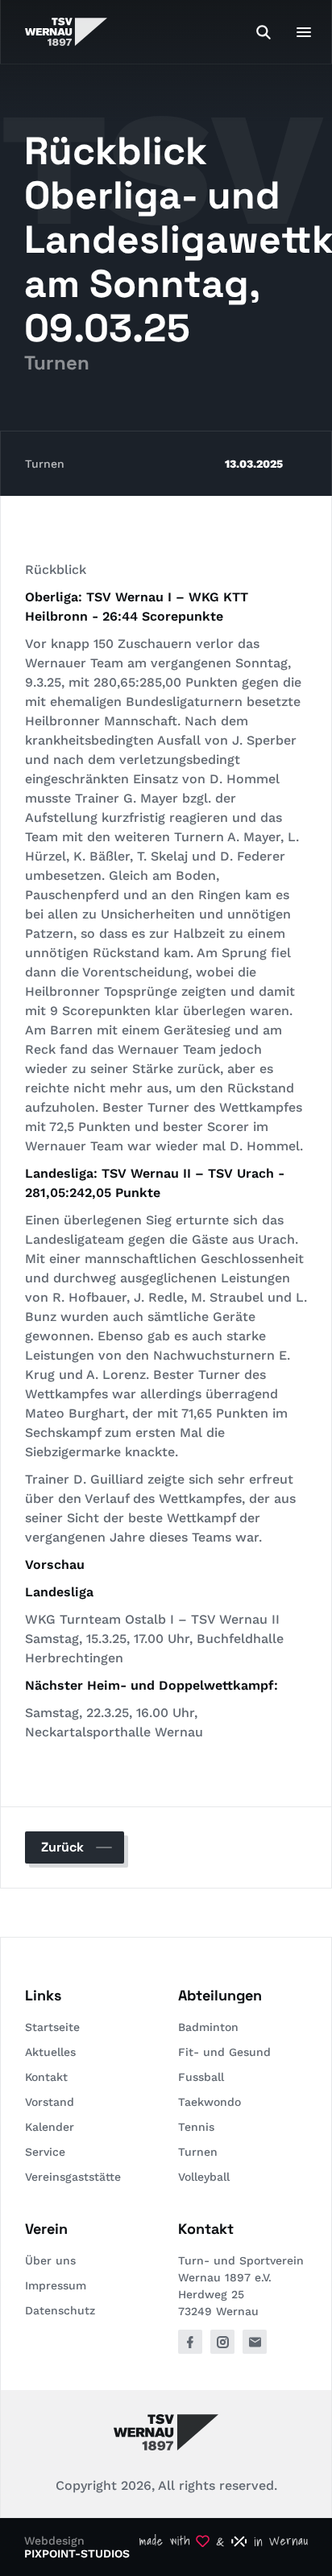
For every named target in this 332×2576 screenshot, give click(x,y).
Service (45, 2152)
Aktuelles (50, 2052)
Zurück (62, 1847)
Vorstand (50, 2102)
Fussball (201, 2077)
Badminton (208, 2027)
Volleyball (204, 2177)
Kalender (50, 2127)
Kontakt (46, 2077)
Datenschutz (60, 2310)
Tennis (196, 2127)
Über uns (50, 2260)
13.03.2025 (254, 464)
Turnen (45, 464)
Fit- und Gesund (224, 2052)
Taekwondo (210, 2102)
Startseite (52, 2027)
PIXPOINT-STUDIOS (77, 2553)
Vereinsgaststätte (73, 2177)
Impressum (56, 2285)
